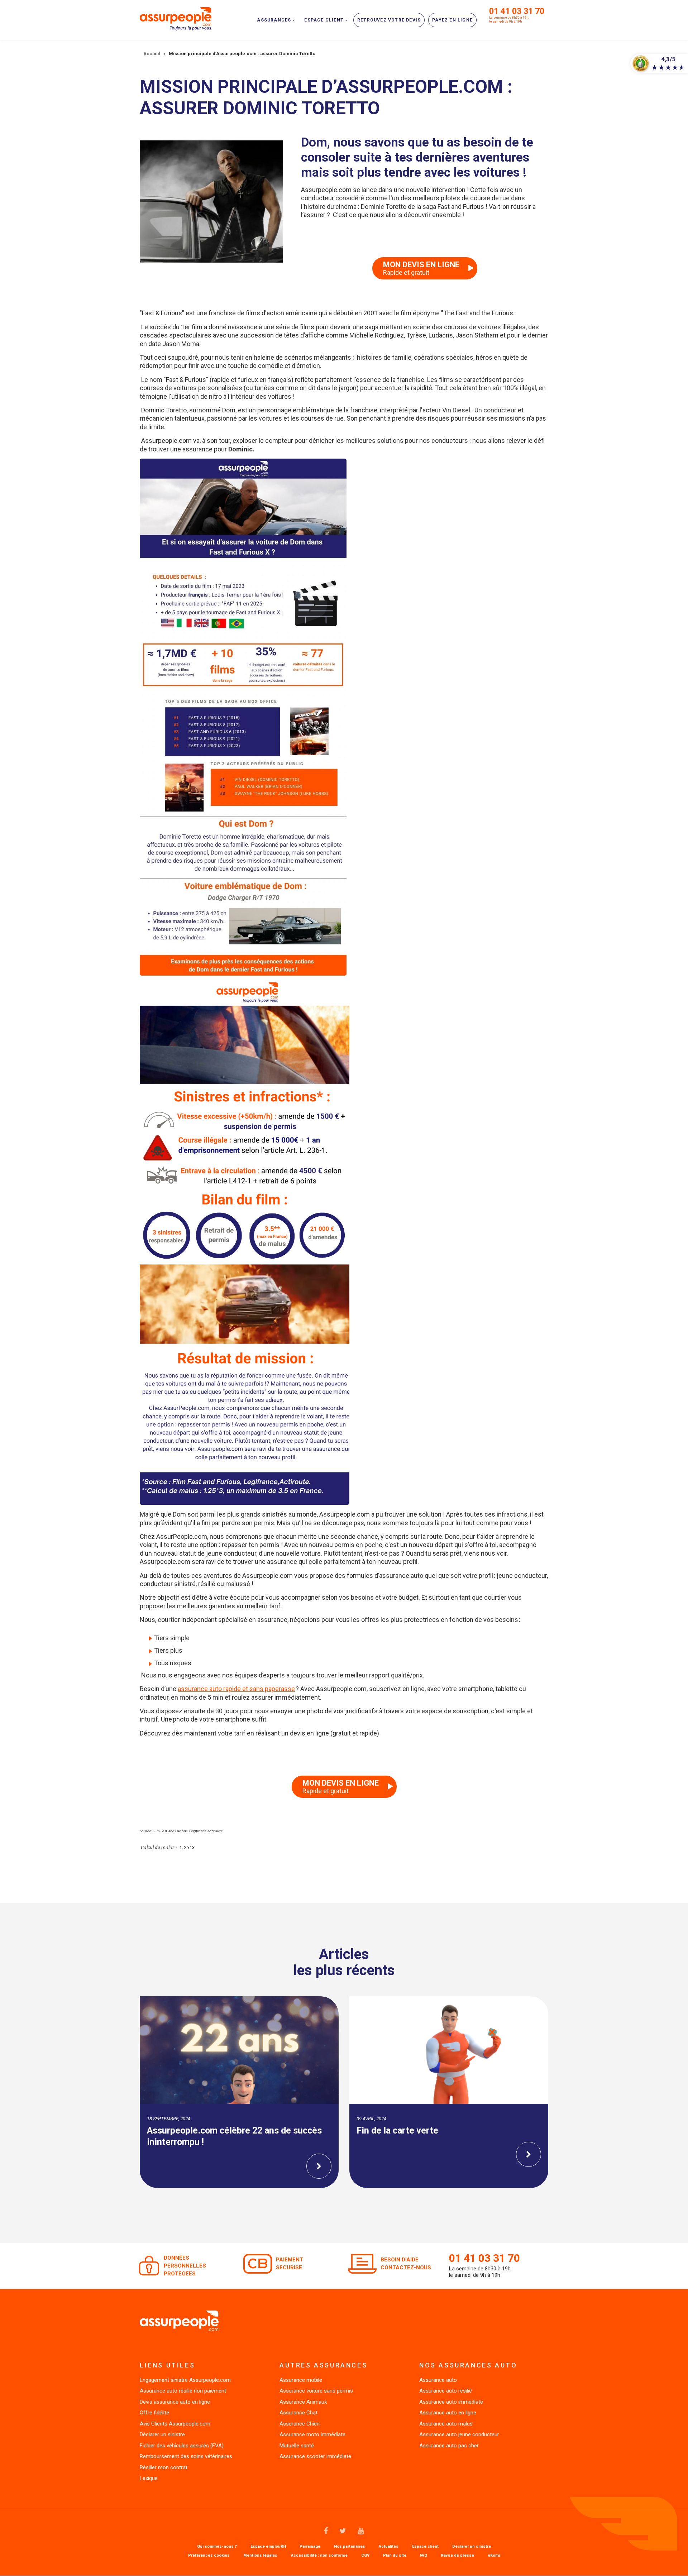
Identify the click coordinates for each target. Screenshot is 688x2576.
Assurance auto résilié (446, 2391)
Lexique (149, 2478)
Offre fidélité (154, 2413)
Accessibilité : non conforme (319, 2556)
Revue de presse (457, 2556)
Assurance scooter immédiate (315, 2456)
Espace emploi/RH (268, 2547)
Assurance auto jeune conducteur (459, 2434)
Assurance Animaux (303, 2402)
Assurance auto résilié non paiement (183, 2391)
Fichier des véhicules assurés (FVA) (182, 2446)
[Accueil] (176, 18)
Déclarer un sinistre (162, 2434)
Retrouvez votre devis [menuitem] (389, 20)
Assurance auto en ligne (448, 2413)
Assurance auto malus (446, 2424)
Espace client (425, 2547)
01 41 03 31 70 (517, 11)
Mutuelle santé (297, 2446)
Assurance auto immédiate (451, 2402)
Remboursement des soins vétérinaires (186, 2456)
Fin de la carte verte (188, 2130)
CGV (365, 2556)
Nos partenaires (350, 2547)
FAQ (424, 2556)
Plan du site (395, 2556)
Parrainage (310, 2547)
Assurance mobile (301, 2380)
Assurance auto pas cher (449, 2446)
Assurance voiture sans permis (316, 2391)
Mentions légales (260, 2556)
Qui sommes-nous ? (217, 2547)
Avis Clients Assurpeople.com (175, 2424)
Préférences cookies (209, 2556)
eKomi (494, 2556)
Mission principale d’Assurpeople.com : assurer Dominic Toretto (436, 2136)
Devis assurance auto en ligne (175, 2402)
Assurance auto (438, 2380)
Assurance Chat (298, 2413)
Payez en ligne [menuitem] (452, 20)
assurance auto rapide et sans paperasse (236, 1689)
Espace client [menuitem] (324, 20)
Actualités (389, 2547)
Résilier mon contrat (164, 2467)
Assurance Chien (300, 2424)
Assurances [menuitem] (274, 20)
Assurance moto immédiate (312, 2434)
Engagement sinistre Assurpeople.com (185, 2380)
